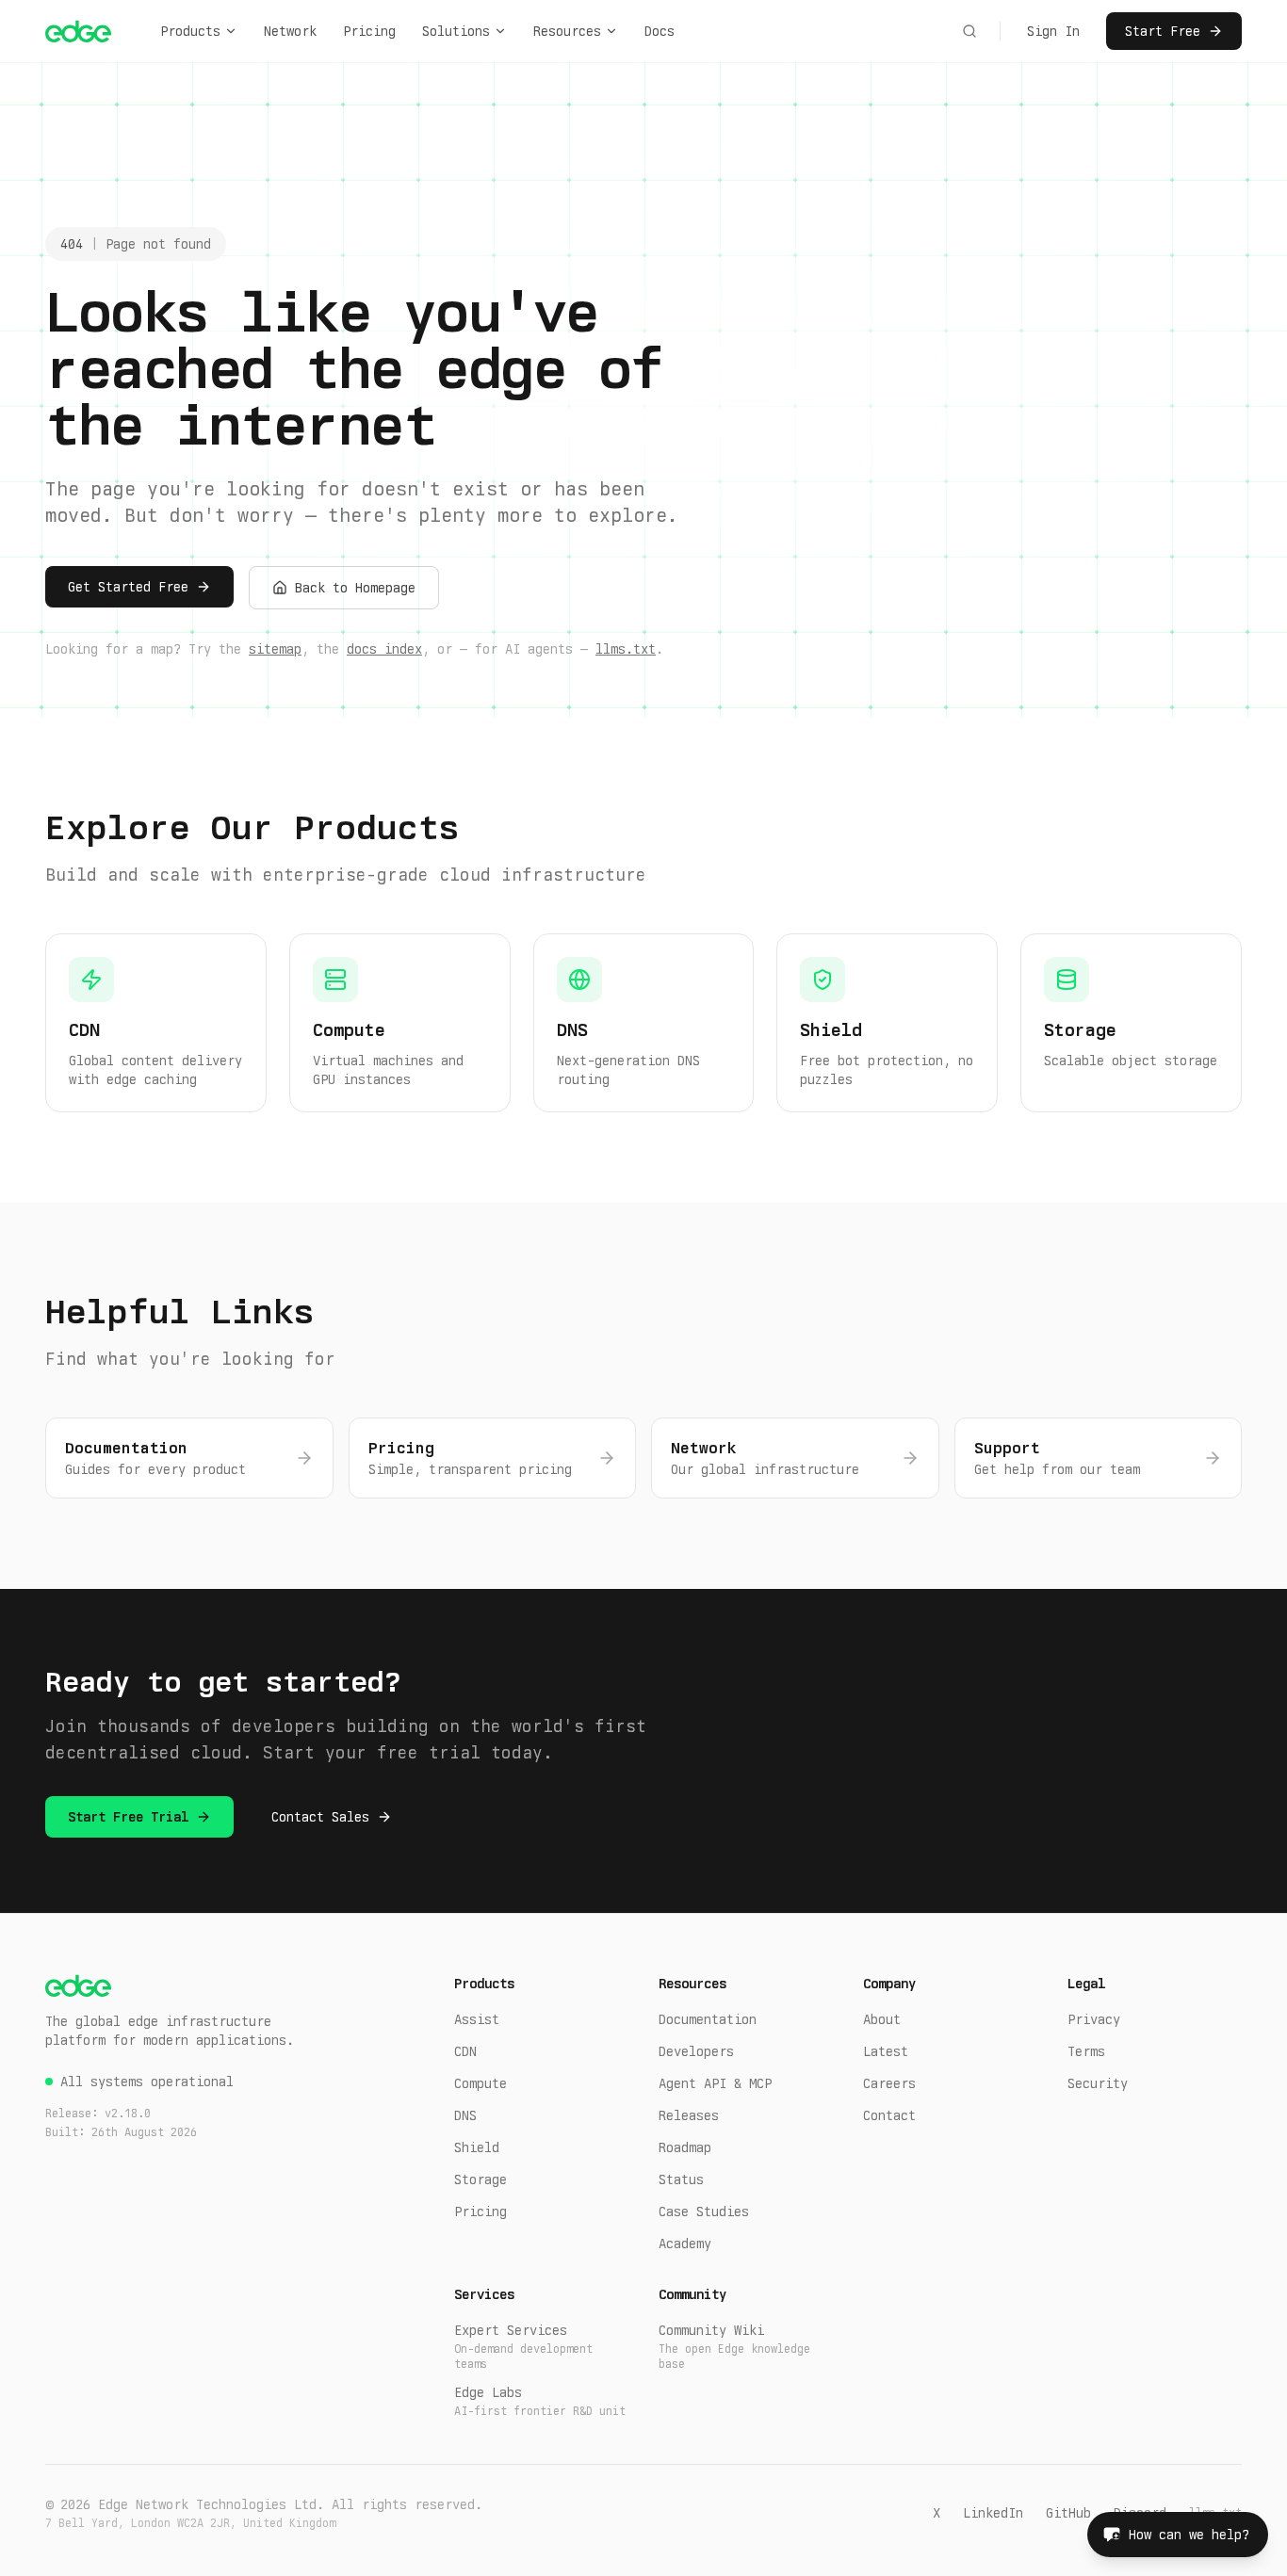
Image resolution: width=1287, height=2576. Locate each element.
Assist (477, 2019)
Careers (889, 2083)
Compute (481, 2083)
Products (190, 31)
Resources (567, 31)
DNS (465, 2115)
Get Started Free (128, 587)
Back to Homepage (355, 588)
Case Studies (704, 2211)
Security (1098, 2083)
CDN (465, 2051)
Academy (685, 2244)
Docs (660, 31)
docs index (384, 649)
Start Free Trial (128, 1817)
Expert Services (523, 2347)
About (882, 2019)
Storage (481, 2179)
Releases (689, 2115)
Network (290, 31)
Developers (696, 2051)
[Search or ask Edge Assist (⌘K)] (969, 31)
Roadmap (685, 2147)
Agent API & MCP (715, 2083)
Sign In (1053, 31)
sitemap (275, 649)
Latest (886, 2051)
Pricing (369, 31)
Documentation (708, 2019)
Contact (889, 2115)
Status (681, 2179)
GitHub (1068, 2513)
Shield (477, 2147)
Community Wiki (734, 2347)
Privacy (1094, 2019)
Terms (1086, 2051)
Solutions (456, 31)
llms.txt (626, 649)
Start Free (1163, 31)
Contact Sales (320, 1817)
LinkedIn (993, 2513)
